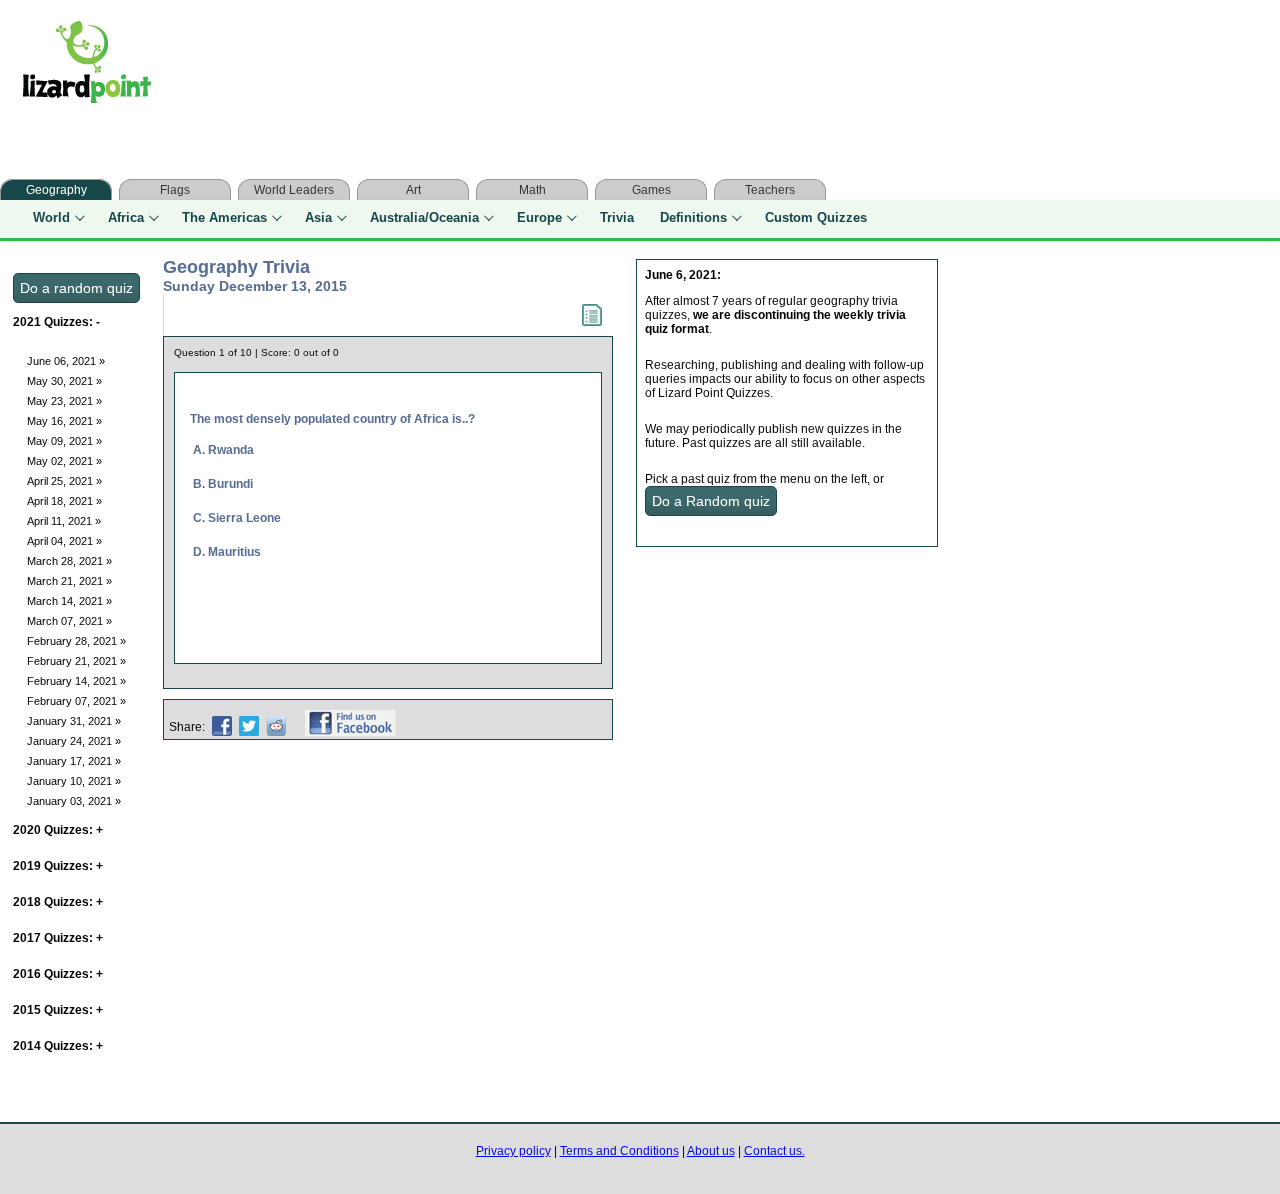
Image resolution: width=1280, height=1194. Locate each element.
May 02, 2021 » (64, 461)
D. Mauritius (227, 552)
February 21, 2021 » (76, 661)
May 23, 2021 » (64, 401)
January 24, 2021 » (74, 741)
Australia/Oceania (424, 217)
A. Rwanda (223, 450)
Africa (126, 217)
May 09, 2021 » (64, 441)
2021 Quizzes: (56, 322)
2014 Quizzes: (58, 1046)
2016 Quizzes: (58, 974)
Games (651, 190)
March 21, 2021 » (69, 581)
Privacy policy (513, 1151)
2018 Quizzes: (58, 902)
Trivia (617, 217)
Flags (175, 190)
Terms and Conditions (619, 1151)
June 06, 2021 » (66, 361)
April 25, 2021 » (64, 481)
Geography (56, 190)
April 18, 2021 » (64, 501)
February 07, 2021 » (76, 701)
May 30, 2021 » (64, 381)
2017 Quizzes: (58, 938)
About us (711, 1151)
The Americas (224, 217)
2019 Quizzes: (58, 866)
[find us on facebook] (350, 727)
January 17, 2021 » (74, 761)
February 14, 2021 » (76, 681)
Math (532, 190)
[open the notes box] (592, 322)
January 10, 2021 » (74, 781)
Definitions (693, 217)
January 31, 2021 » (74, 721)
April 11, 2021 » (64, 521)
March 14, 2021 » (69, 601)
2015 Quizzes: (58, 1010)
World (51, 217)
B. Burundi (223, 484)
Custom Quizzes (816, 217)
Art (413, 190)
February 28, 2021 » (76, 641)
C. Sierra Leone (237, 518)
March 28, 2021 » (69, 561)
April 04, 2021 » (64, 541)
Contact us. (774, 1151)
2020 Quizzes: (58, 830)
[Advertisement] (568, 67)
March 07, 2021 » (69, 621)
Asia (318, 217)
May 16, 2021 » (64, 421)
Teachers (770, 190)
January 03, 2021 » (74, 801)
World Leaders (294, 190)
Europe (539, 217)
